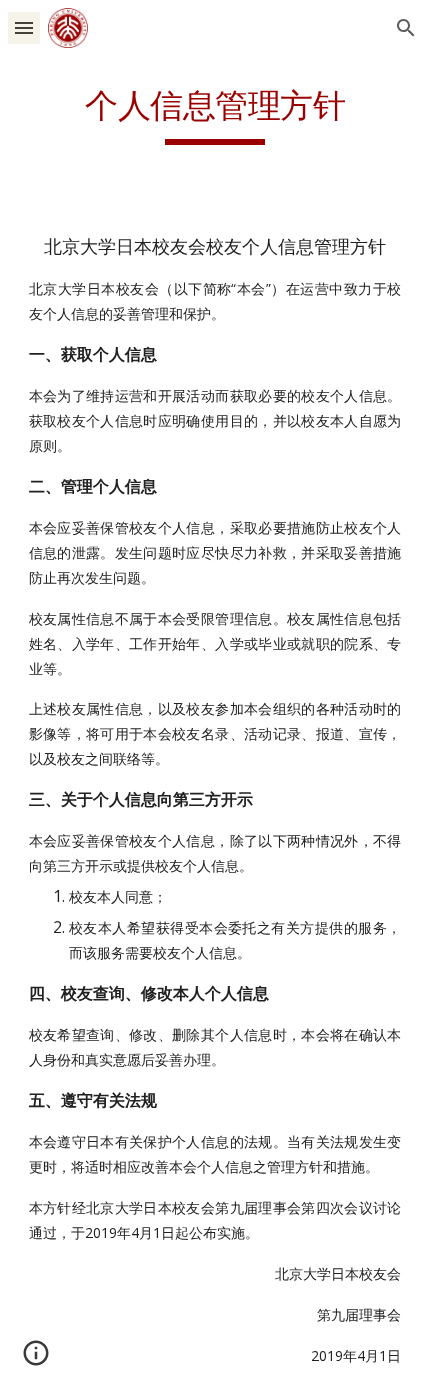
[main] (215, 115)
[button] (24, 27)
